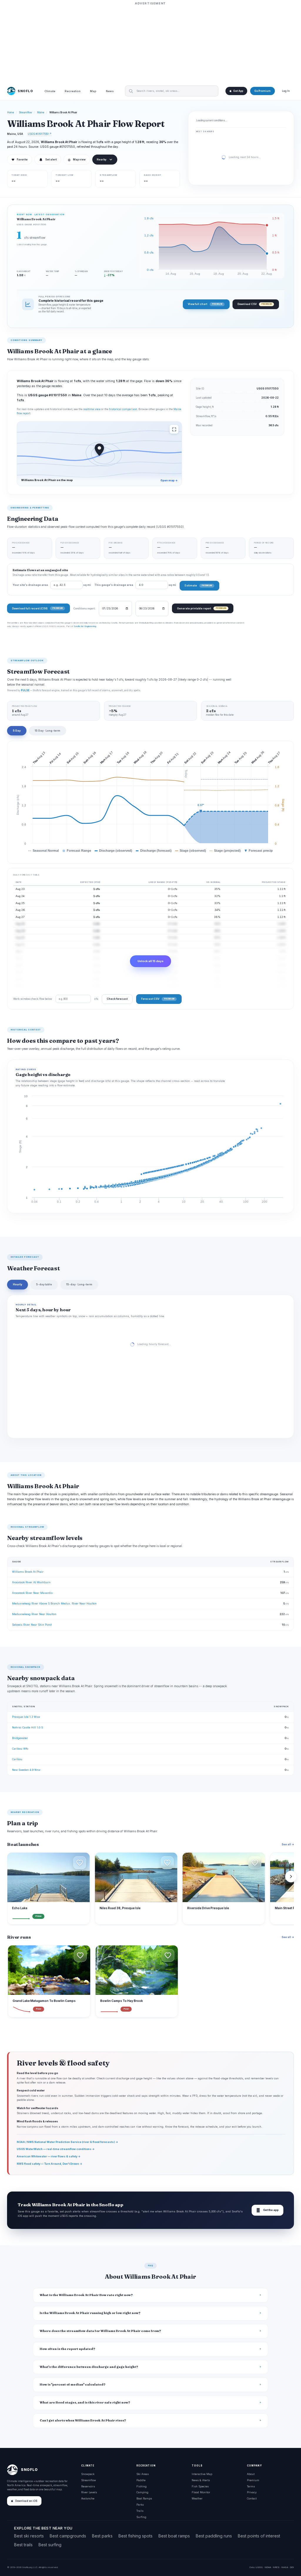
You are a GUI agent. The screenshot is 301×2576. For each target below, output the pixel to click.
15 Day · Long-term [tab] (47, 731)
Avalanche (88, 2498)
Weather (197, 2498)
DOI (292, 2567)
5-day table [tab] (44, 1284)
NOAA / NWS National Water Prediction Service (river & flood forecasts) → (67, 2142)
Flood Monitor (201, 2492)
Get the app (267, 2210)
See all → (288, 1844)
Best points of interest (259, 2536)
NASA (285, 2567)
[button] (80, 1863)
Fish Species (200, 2486)
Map (93, 91)
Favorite (20, 160)
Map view (77, 160)
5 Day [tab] (17, 731)
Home (11, 112)
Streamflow (26, 112)
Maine (41, 112)
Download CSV (255, 304)
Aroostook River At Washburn (31, 1582)
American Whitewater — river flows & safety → (49, 2156)
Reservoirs (88, 2486)
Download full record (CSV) (37, 608)
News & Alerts (201, 2480)
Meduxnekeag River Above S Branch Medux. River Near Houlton (54, 1603)
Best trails (23, 2545)
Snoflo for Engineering (85, 626)
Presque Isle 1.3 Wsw (26, 1717)
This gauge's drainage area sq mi (135, 585)
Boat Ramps (144, 2498)
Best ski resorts (29, 2536)
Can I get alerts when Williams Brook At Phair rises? (83, 2420)
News (110, 91)
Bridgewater (20, 1738)
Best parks (102, 2536)
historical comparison (123, 409)
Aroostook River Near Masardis (32, 1593)
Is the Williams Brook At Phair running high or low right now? (90, 2313)
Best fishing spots (136, 2536)
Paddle (141, 2480)
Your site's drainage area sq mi (52, 585)
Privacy (252, 2492)
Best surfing (50, 2545)
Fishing (142, 2486)
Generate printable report (201, 608)
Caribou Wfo (20, 1749)
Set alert (51, 160)
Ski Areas (143, 2474)
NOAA (268, 2567)
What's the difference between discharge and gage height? (89, 2367)
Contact (252, 2498)
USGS (259, 2567)
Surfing (141, 2517)
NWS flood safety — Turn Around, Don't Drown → (50, 2164)
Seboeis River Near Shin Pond (32, 1625)
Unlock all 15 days (150, 961)
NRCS (276, 2567)
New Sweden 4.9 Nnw (26, 1770)
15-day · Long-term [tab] (79, 1284)
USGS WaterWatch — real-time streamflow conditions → (56, 2149)
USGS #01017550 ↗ (40, 134)
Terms (251, 2486)
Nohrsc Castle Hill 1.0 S (27, 1727)
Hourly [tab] (17, 1284)
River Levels (89, 2492)
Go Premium (262, 91)
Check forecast (117, 999)
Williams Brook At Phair (28, 1572)
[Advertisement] (150, 43)
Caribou (17, 1759)
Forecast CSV (158, 999)
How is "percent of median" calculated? (73, 2384)
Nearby (102, 160)
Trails (140, 2511)
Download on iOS (26, 2501)
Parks (140, 2505)
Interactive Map (202, 2474)
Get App (238, 91)
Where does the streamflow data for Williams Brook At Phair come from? (100, 2331)
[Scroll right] (291, 1877)
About (251, 2474)
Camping (142, 2492)
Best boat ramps (174, 2536)
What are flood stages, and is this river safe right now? (85, 2402)
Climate (50, 91)
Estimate (198, 585)
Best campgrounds (68, 2536)
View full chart (205, 304)
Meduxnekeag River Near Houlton (34, 1614)
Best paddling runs (214, 2536)
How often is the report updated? (67, 2349)
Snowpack (88, 2474)
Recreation (73, 91)
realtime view (92, 409)
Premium (253, 2480)
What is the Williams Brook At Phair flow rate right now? (86, 2295)
